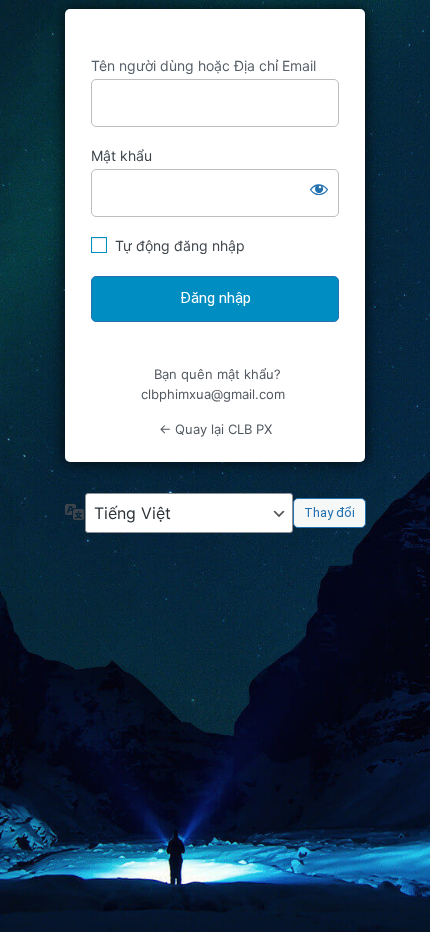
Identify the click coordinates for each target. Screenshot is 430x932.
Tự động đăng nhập (180, 245)
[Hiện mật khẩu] (319, 189)
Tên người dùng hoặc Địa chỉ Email (203, 65)
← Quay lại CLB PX (215, 429)
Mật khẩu (121, 155)
